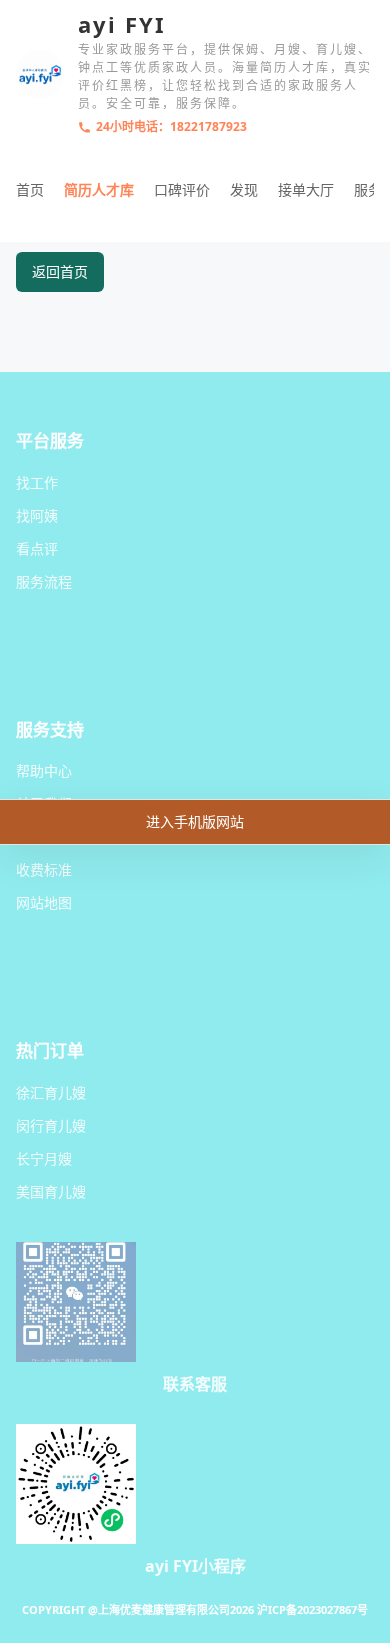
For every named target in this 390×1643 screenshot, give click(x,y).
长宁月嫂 (44, 1158)
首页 (30, 189)
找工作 (37, 482)
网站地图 (44, 902)
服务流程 (44, 581)
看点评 (37, 548)
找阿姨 (37, 515)
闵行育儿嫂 (51, 1125)
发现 (244, 189)
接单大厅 (306, 189)
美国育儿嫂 (51, 1191)
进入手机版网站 (195, 821)
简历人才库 (99, 189)
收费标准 (44, 869)
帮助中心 (44, 770)
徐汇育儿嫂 (51, 1092)
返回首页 (60, 271)
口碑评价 (182, 189)
